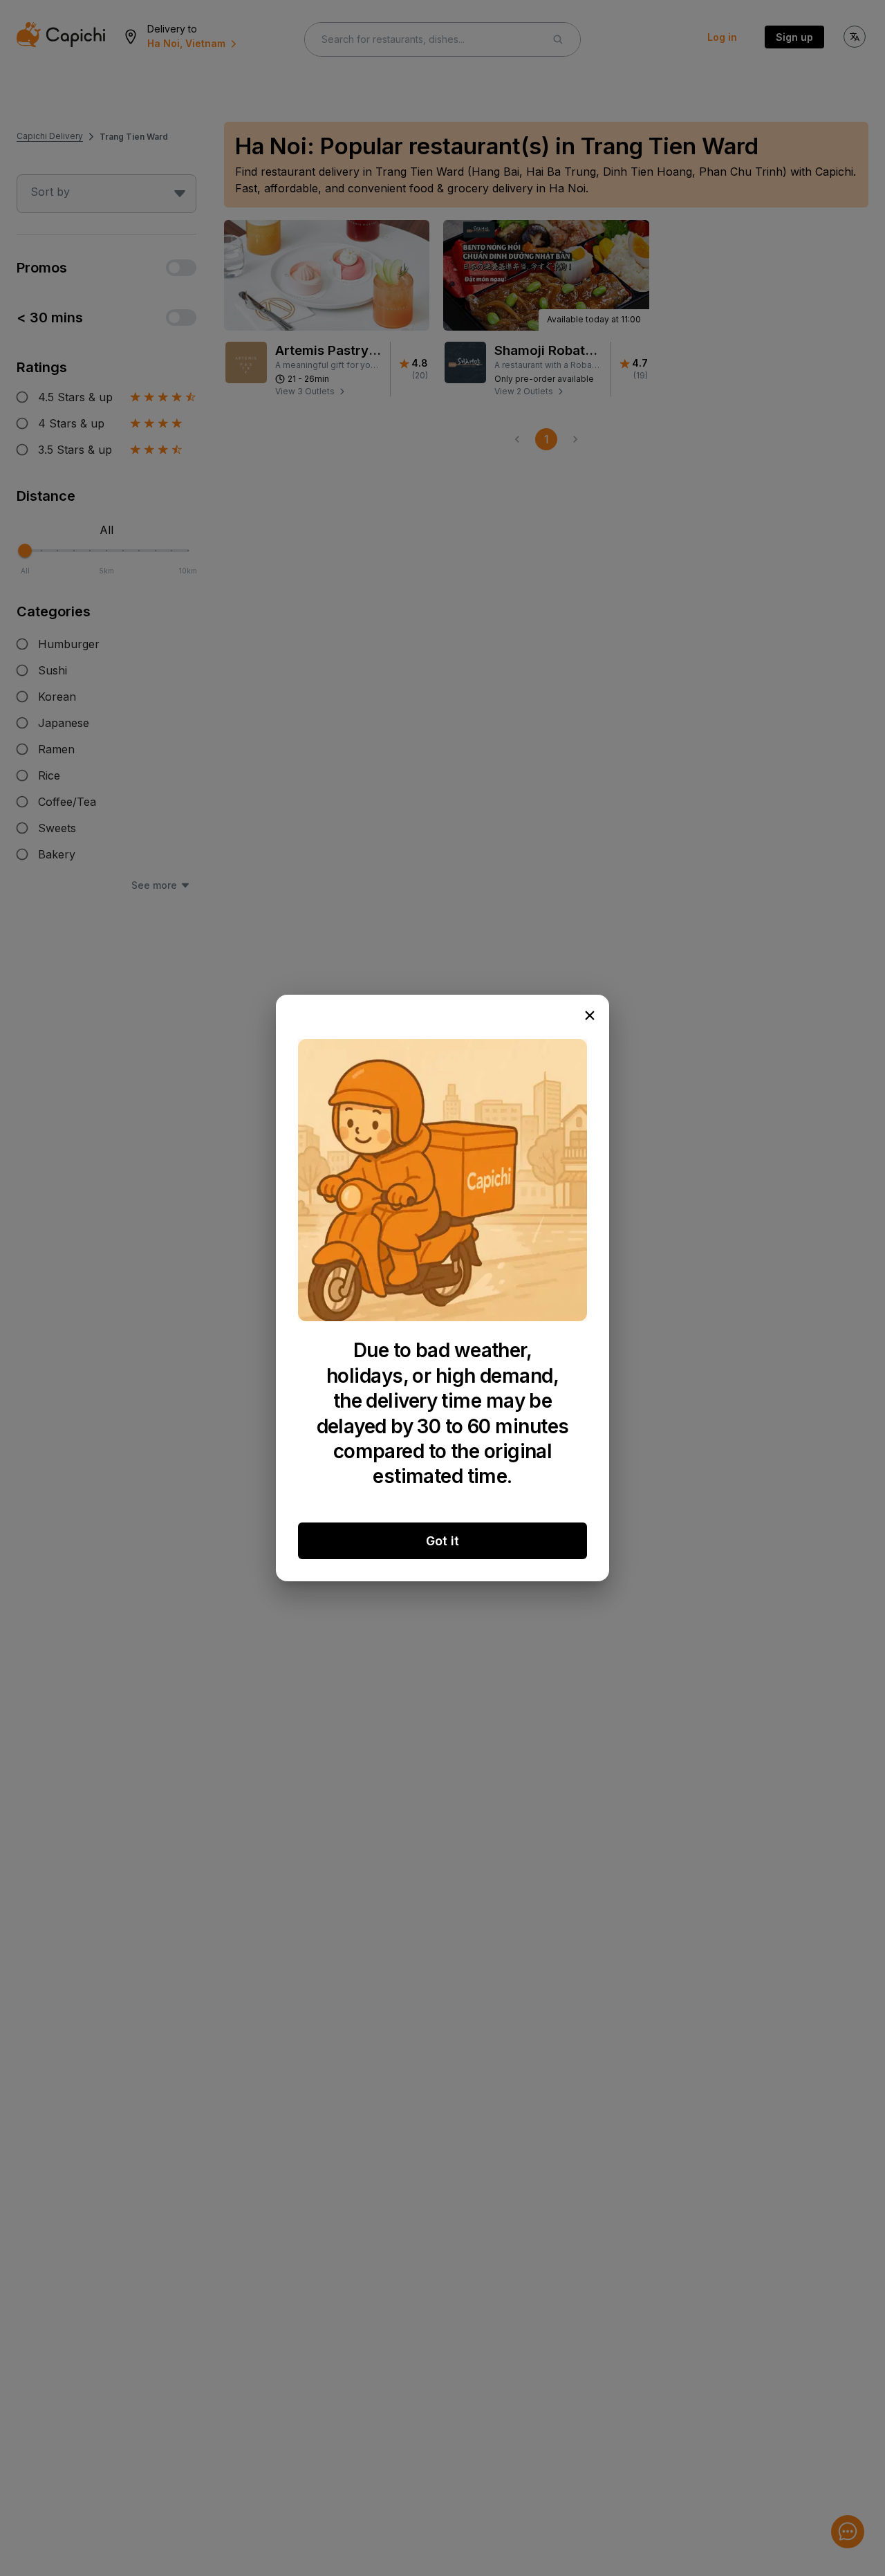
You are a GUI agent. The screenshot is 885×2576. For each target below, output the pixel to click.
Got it (442, 1541)
